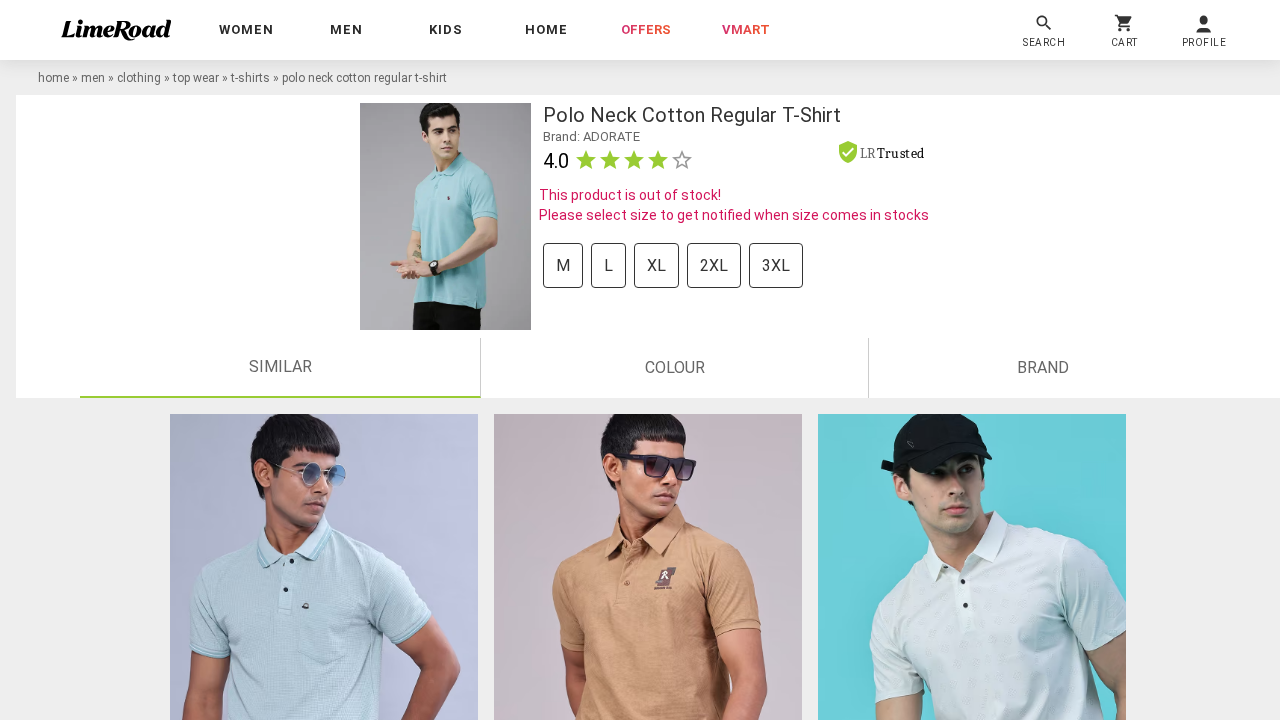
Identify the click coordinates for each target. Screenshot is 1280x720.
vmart (746, 29)
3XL (776, 265)
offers (646, 29)
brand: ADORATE (591, 136)
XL (656, 265)
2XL (714, 265)
